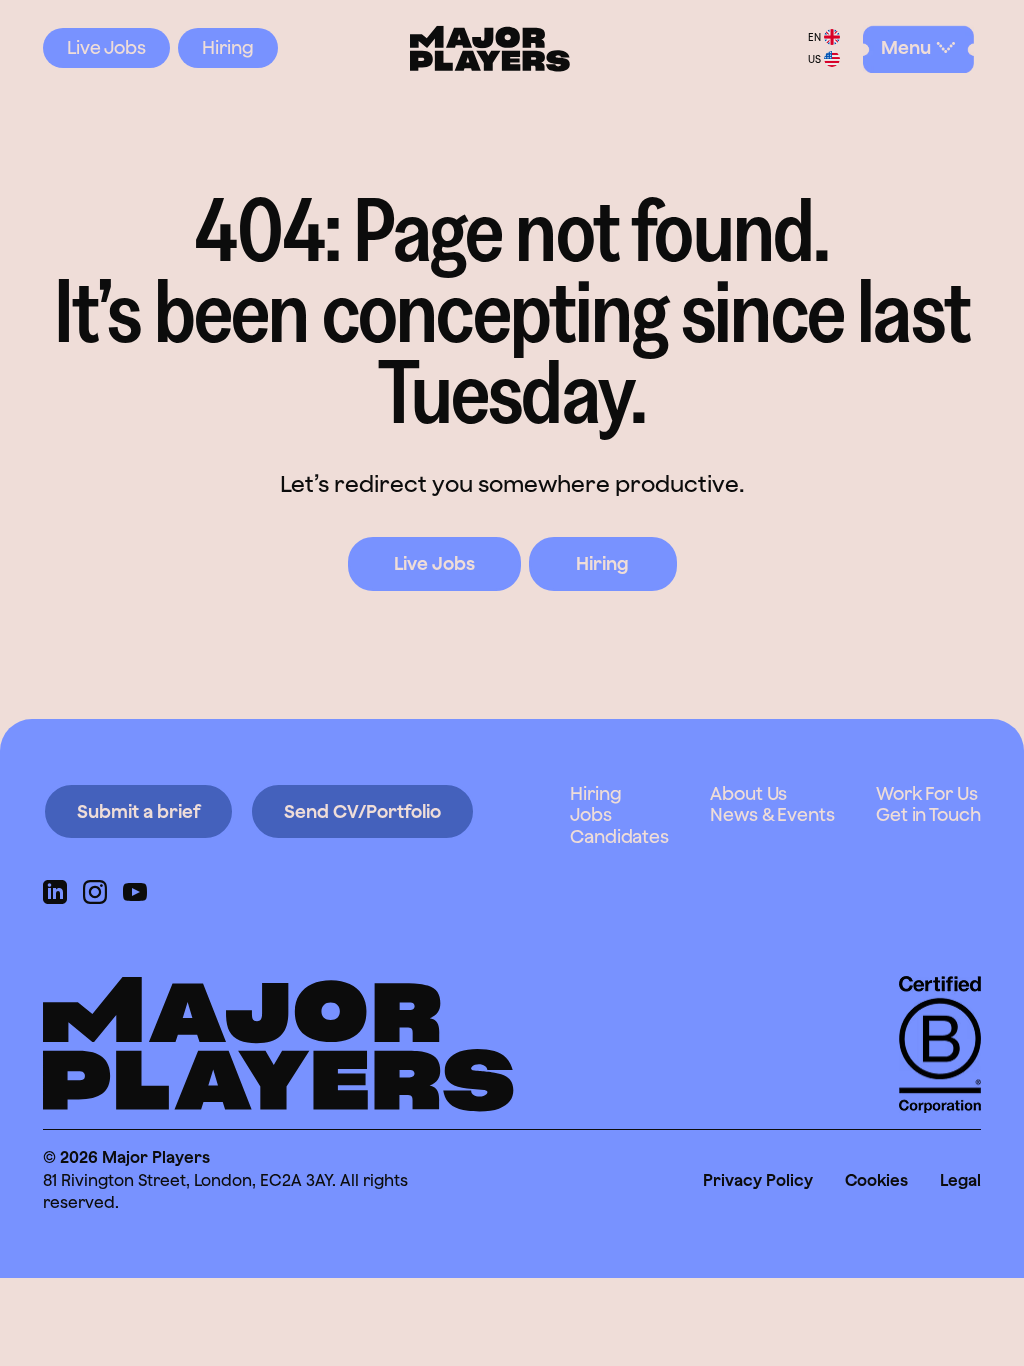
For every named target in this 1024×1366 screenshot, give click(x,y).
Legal (960, 1180)
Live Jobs (106, 47)
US (814, 59)
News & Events (772, 814)
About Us (748, 793)
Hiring (228, 47)
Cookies (876, 1180)
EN (814, 37)
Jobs (591, 814)
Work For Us (927, 793)
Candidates (619, 836)
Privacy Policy (758, 1180)
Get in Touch (928, 814)
